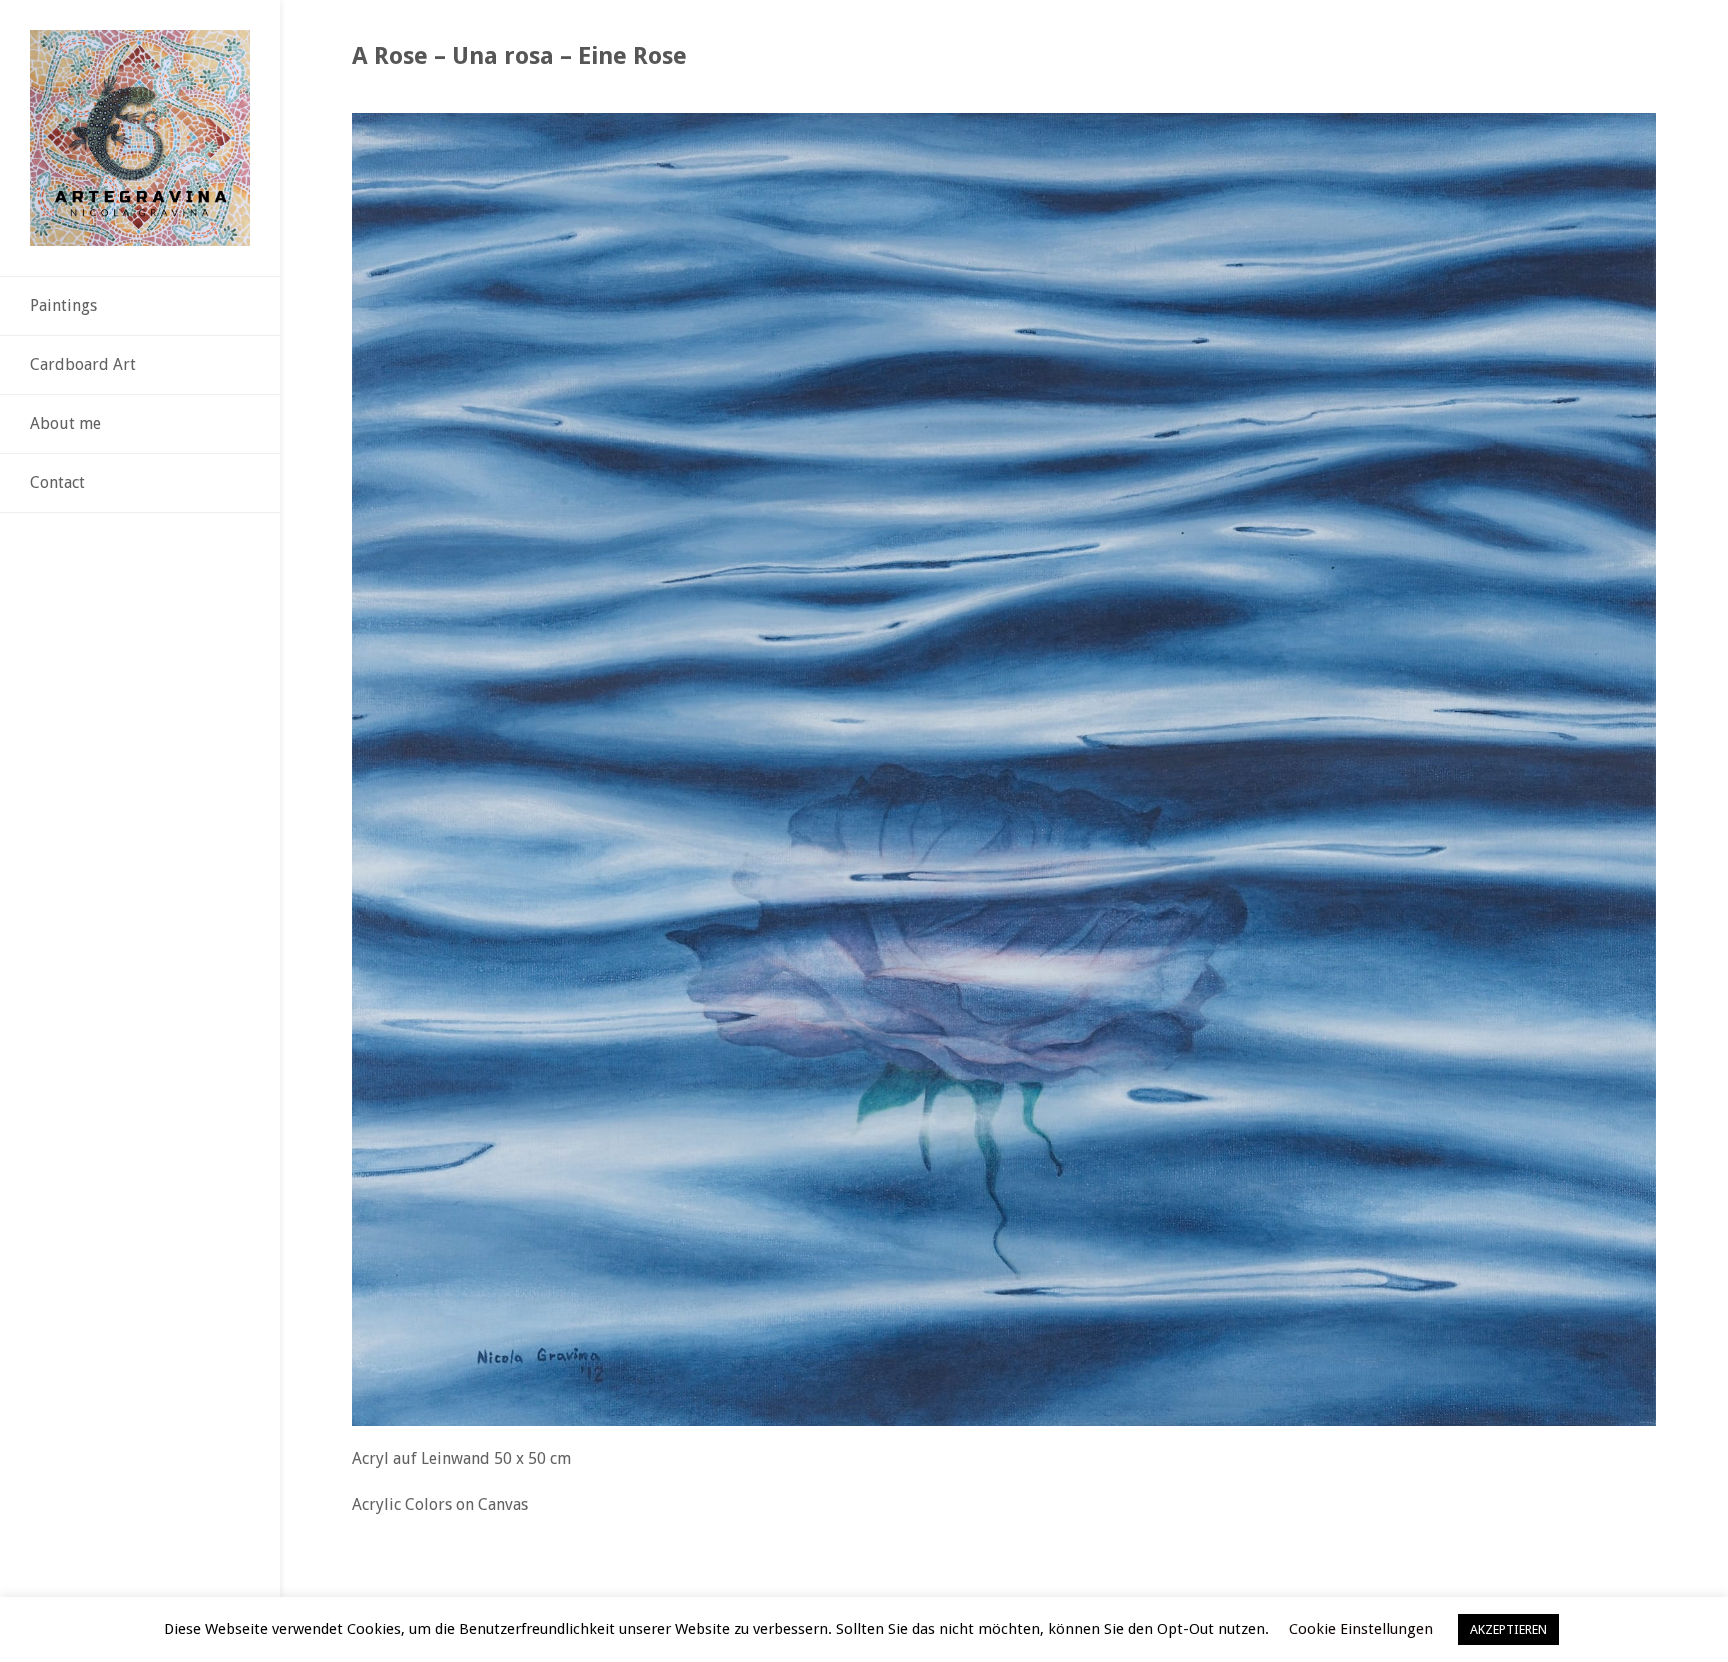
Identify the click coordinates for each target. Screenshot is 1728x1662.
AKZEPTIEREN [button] (1508, 1629)
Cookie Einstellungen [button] (1361, 1629)
